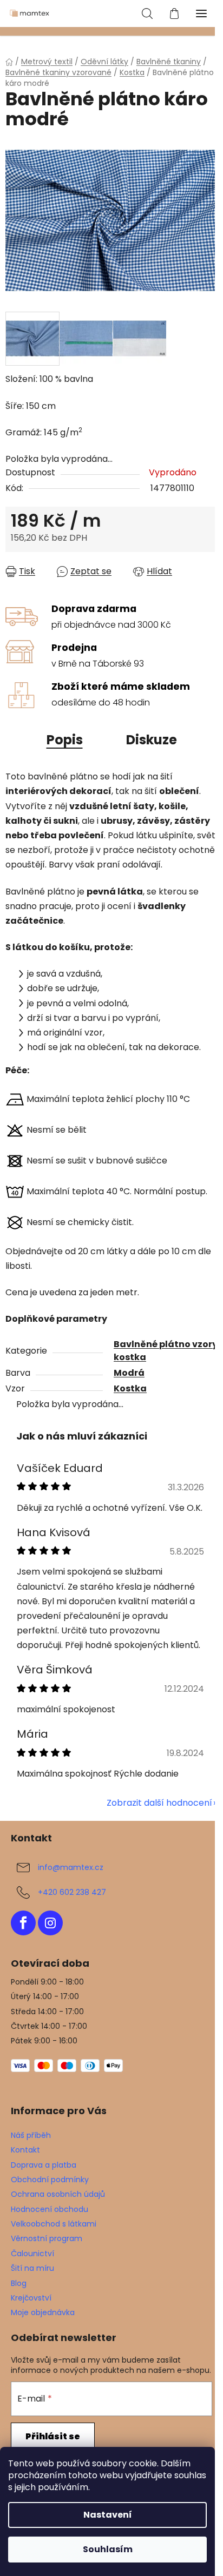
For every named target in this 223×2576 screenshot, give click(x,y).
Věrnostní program (47, 2238)
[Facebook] (23, 1923)
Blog (19, 2283)
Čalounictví (32, 2254)
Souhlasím (108, 2549)
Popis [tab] (65, 740)
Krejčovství (31, 2298)
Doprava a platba (44, 2165)
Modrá (129, 1373)
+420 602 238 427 (72, 1892)
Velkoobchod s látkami (54, 2224)
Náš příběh (31, 2135)
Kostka (130, 1388)
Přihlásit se (53, 2436)
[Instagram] (50, 1923)
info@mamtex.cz (71, 1867)
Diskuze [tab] (152, 740)
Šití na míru (32, 2268)
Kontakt (25, 2150)
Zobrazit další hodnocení (159, 1803)
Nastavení (108, 2515)
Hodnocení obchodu (50, 2209)
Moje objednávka (43, 2312)
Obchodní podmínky (50, 2180)
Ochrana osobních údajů (58, 2194)
